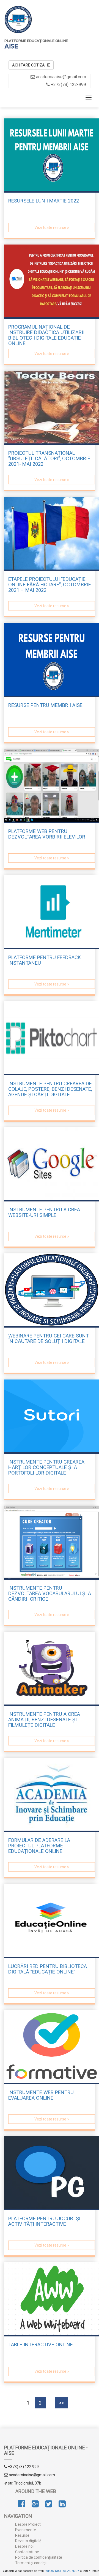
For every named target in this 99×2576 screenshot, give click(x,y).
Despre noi (24, 2546)
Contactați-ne (27, 2552)
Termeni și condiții (31, 2563)
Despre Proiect (28, 2524)
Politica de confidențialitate (39, 2557)
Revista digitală (28, 2541)
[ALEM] (18, 19)
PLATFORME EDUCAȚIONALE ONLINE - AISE (46, 2450)
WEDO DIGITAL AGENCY (62, 2571)
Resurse (22, 2535)
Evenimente (26, 2530)
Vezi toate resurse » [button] (52, 227)
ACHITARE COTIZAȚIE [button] (31, 65)
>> (62, 2403)
